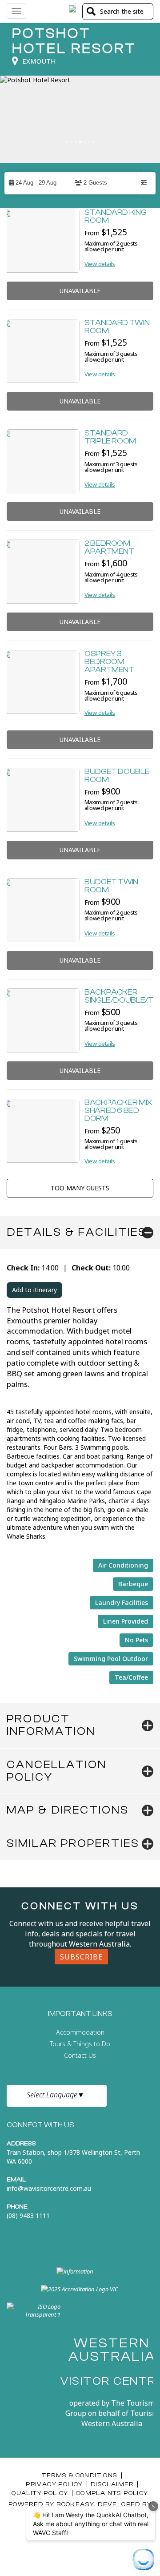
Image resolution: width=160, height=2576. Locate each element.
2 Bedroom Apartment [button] (109, 547)
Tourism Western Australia (120, 2418)
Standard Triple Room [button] (110, 437)
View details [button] (100, 264)
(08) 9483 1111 (28, 2215)
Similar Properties (73, 1843)
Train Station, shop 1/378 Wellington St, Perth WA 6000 (73, 2157)
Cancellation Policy (57, 1771)
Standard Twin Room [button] (117, 327)
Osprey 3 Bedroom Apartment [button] (109, 662)
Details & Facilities (77, 1232)
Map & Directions (68, 1810)
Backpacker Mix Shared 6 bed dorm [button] (118, 1111)
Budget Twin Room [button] (111, 886)
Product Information (51, 1725)
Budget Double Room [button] (117, 776)
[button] (37, 183)
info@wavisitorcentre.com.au (49, 2188)
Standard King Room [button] (115, 216)
